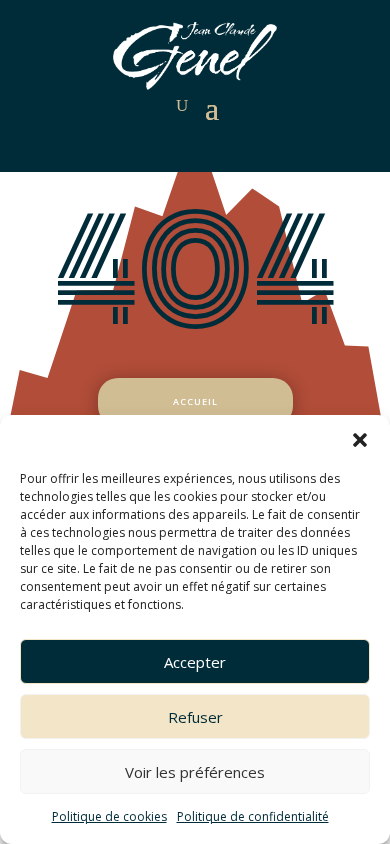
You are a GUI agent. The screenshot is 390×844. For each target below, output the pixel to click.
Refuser (195, 717)
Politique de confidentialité (253, 816)
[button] (360, 440)
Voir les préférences (195, 772)
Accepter (195, 662)
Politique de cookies (109, 816)
